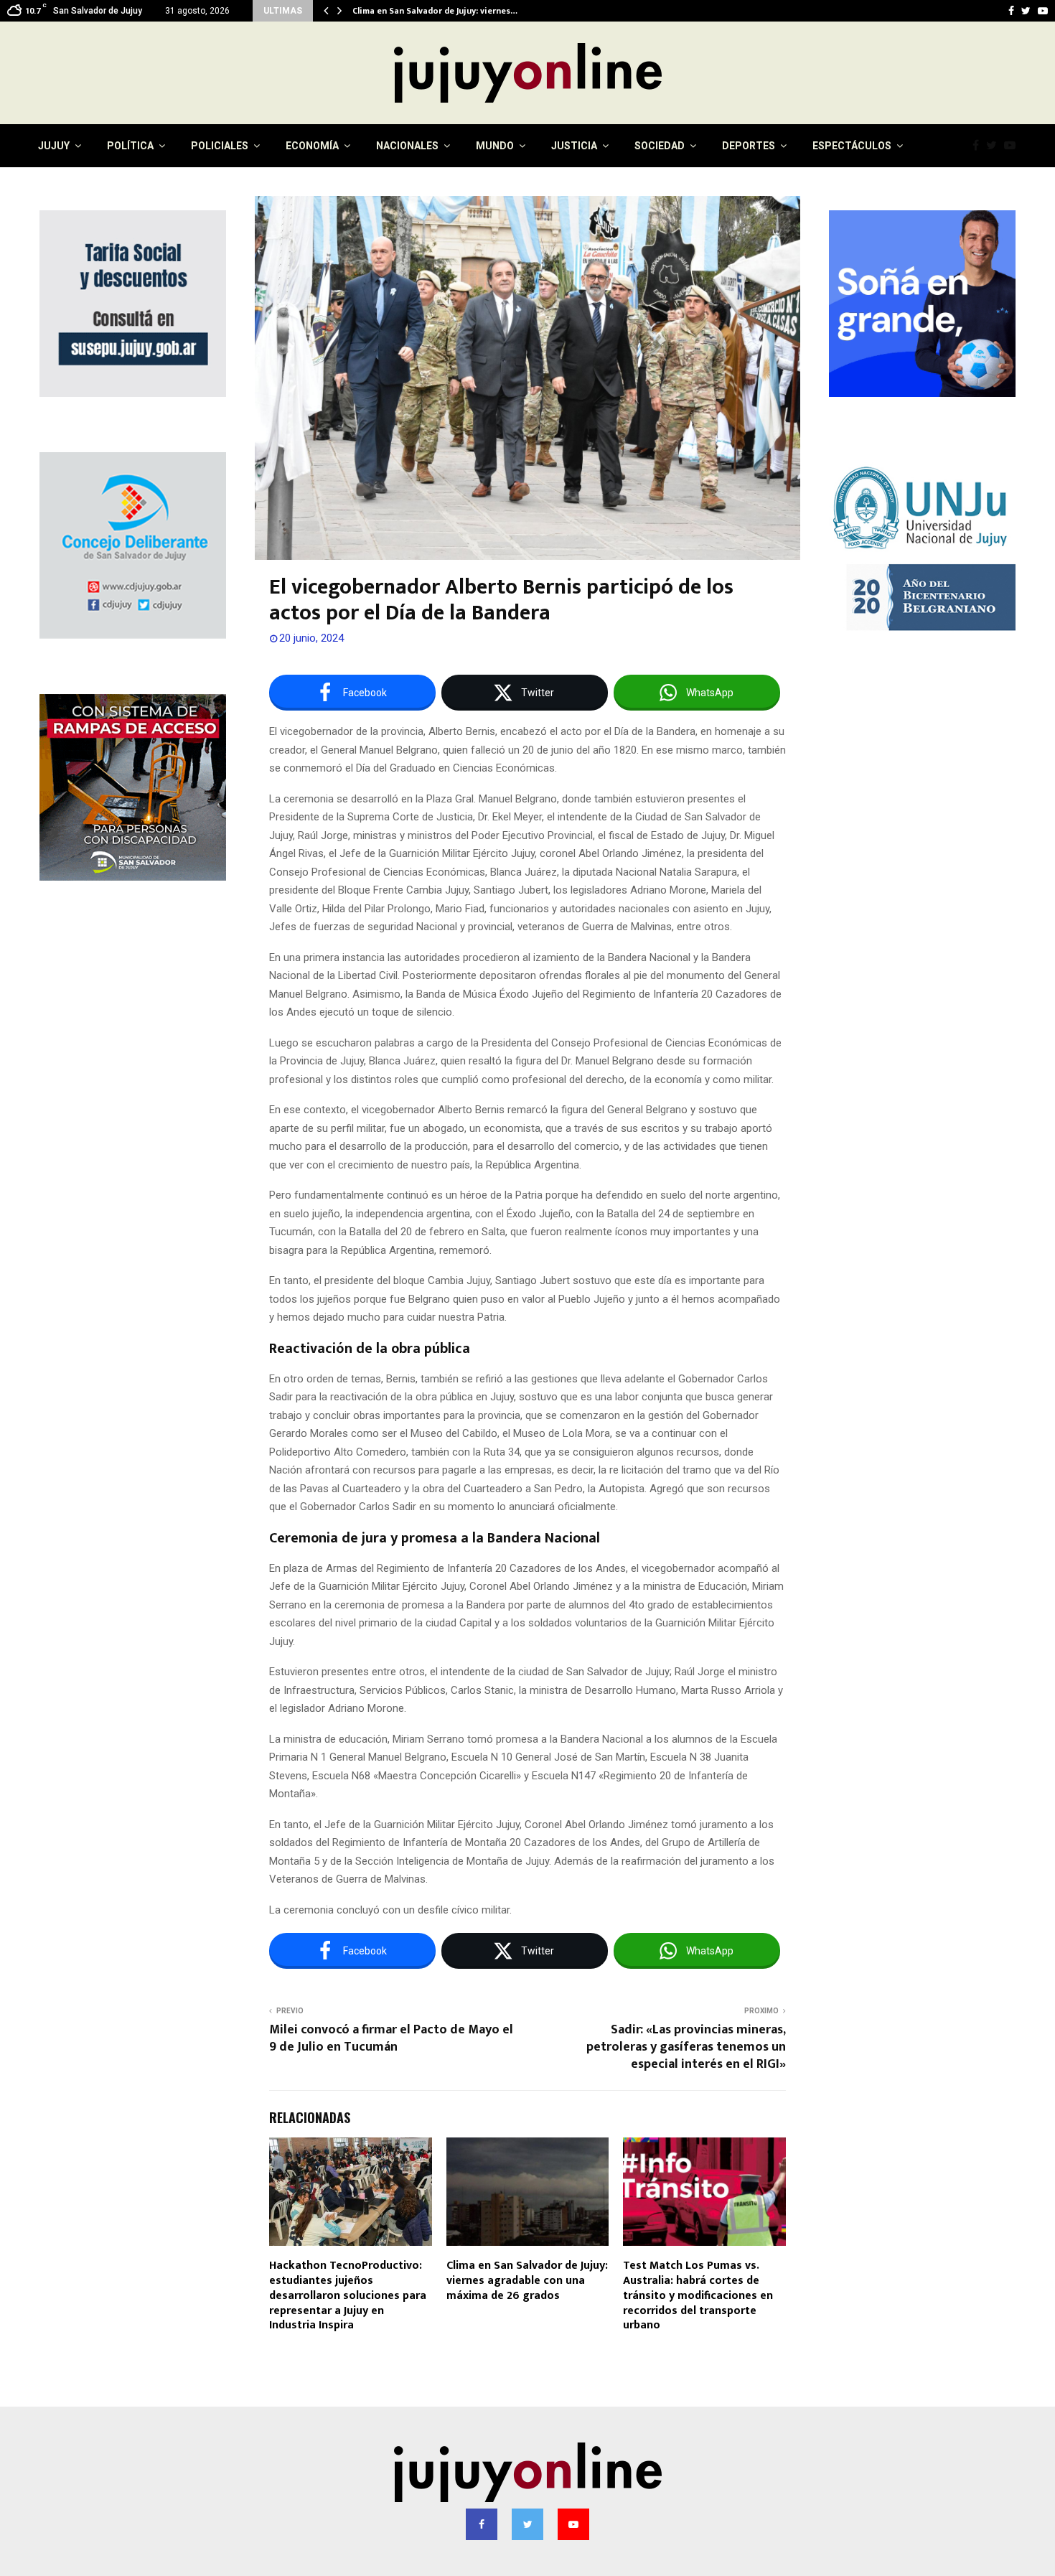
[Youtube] (1013, 146)
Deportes (749, 146)
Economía (312, 146)
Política (130, 146)
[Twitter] (995, 146)
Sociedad (660, 146)
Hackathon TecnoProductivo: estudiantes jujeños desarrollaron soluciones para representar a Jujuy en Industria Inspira (348, 2295)
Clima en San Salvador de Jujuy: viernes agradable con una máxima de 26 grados (527, 2281)
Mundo (495, 146)
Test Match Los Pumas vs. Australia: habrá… (442, 11)
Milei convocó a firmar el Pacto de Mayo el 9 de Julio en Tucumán (391, 2038)
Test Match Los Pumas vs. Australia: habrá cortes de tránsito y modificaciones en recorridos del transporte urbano (698, 2295)
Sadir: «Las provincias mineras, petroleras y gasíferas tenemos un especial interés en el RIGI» (686, 2047)
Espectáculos (852, 146)
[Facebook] (979, 146)
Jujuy (54, 146)
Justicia (574, 146)
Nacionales (407, 146)
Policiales (220, 146)
